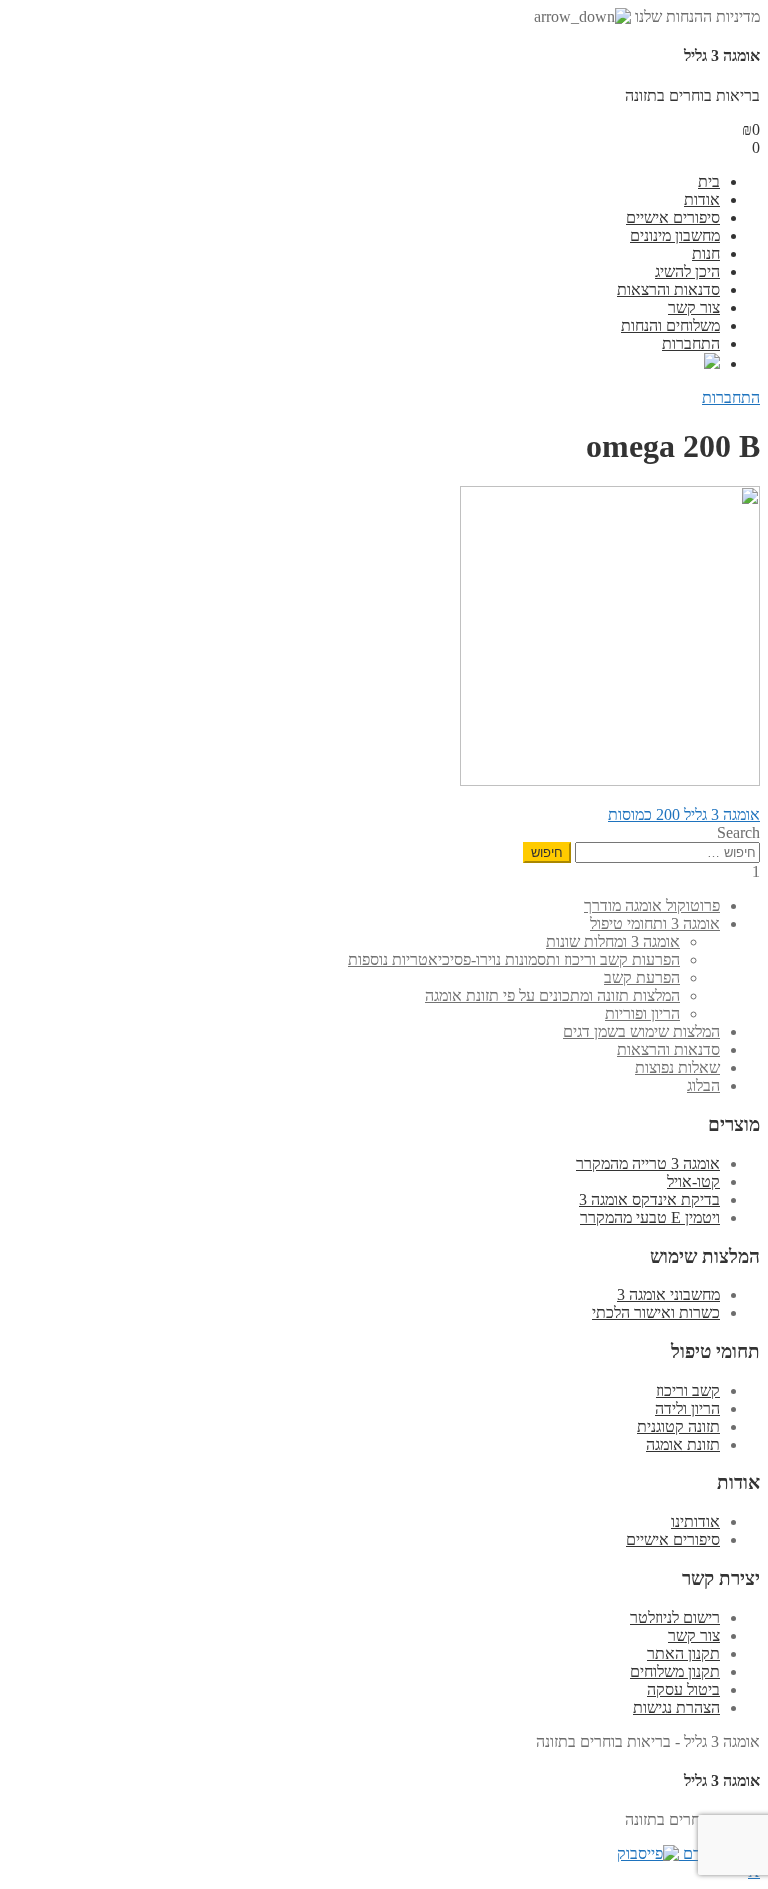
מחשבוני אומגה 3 (668, 1294)
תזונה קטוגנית (678, 1426)
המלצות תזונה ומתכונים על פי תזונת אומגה (552, 995)
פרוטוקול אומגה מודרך (652, 905)
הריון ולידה (687, 1408)
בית (709, 181)
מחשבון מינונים (675, 235)
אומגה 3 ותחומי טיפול (655, 923)
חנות (706, 253)
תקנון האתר (683, 1653)
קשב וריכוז (688, 1390)
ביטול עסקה (683, 1689)
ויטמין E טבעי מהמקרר (650, 1217)
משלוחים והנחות (670, 325)
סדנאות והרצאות (668, 289)
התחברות (691, 343)
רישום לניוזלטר (675, 1617)
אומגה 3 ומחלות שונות (613, 941)
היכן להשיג (687, 271)
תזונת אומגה (683, 1444)
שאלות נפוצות (677, 1067)
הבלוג (703, 1085)
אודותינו (695, 1521)
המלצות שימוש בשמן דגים (641, 1031)
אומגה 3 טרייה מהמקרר (648, 1163)
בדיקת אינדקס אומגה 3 (649, 1199)
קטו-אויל (693, 1181)
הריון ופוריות (642, 1013)
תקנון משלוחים (675, 1671)
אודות (702, 199)
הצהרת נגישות (676, 1707)
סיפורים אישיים (673, 217)
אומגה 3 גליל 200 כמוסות (684, 814)
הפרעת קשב (642, 977)
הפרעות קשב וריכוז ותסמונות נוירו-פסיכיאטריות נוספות (514, 959)
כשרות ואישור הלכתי (656, 1312)
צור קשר (694, 307)
